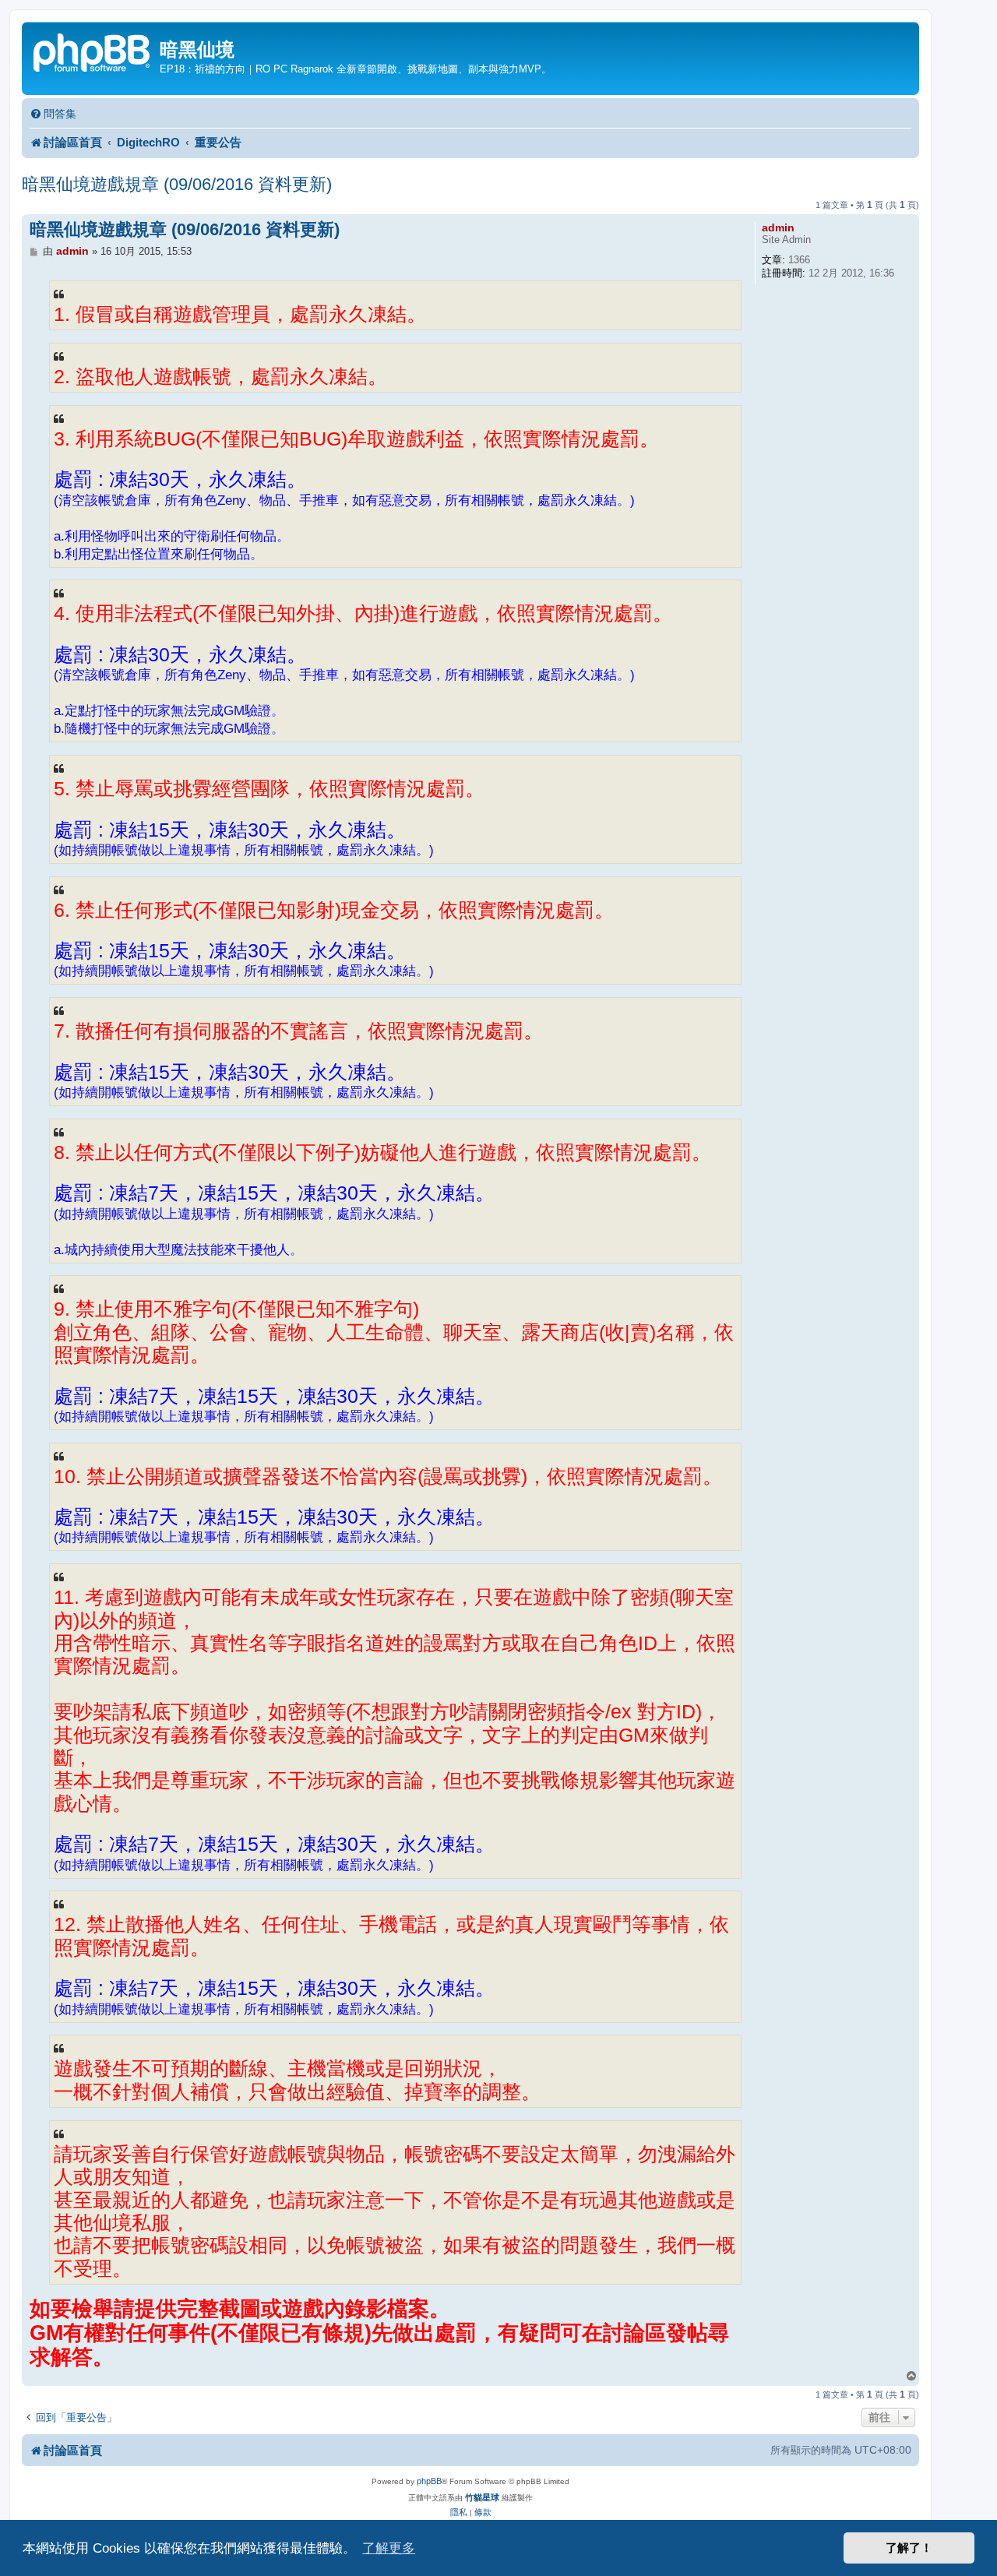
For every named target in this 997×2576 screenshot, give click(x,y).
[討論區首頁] (93, 51)
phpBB (429, 2481)
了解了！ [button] (909, 2548)
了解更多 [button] (389, 2548)
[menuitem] (53, 114)
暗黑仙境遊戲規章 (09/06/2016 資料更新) (177, 184)
